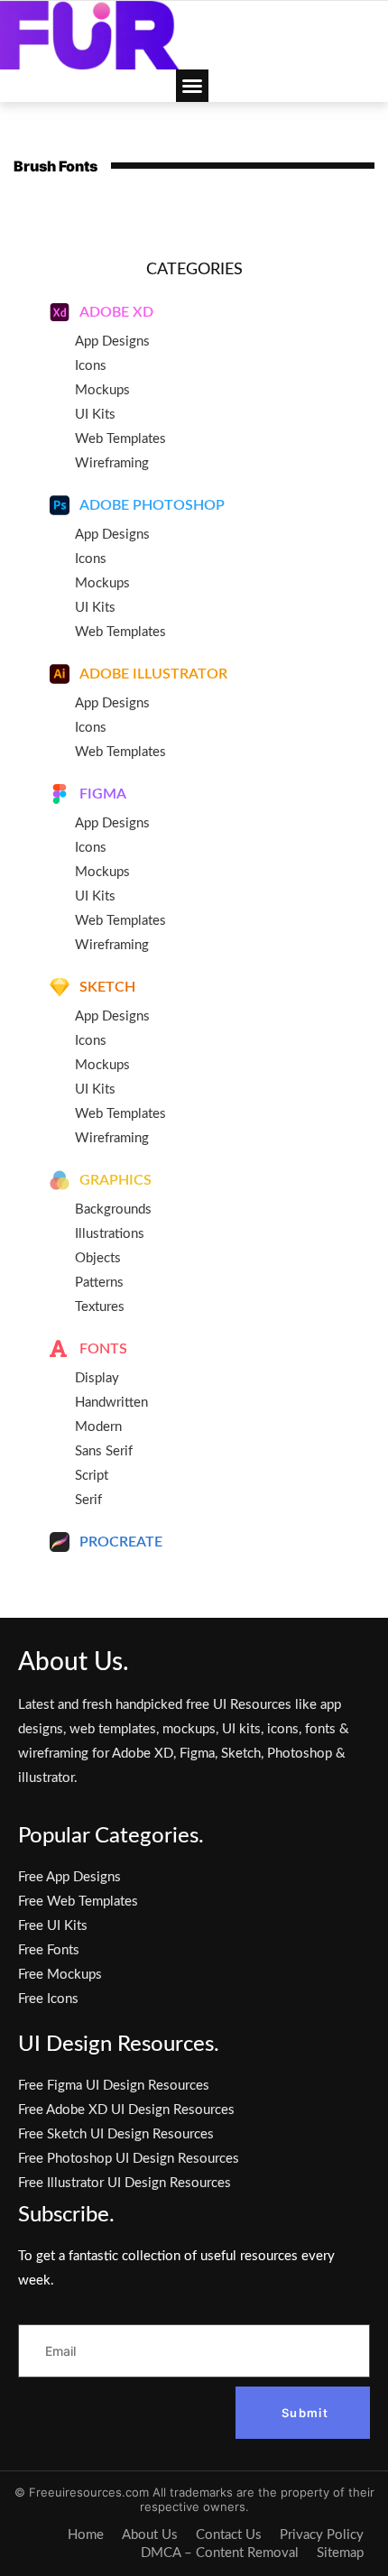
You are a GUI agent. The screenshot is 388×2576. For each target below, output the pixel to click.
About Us (150, 2535)
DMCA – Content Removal (220, 2553)
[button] (192, 86)
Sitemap (340, 2553)
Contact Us (229, 2535)
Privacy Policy (322, 2535)
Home (86, 2535)
